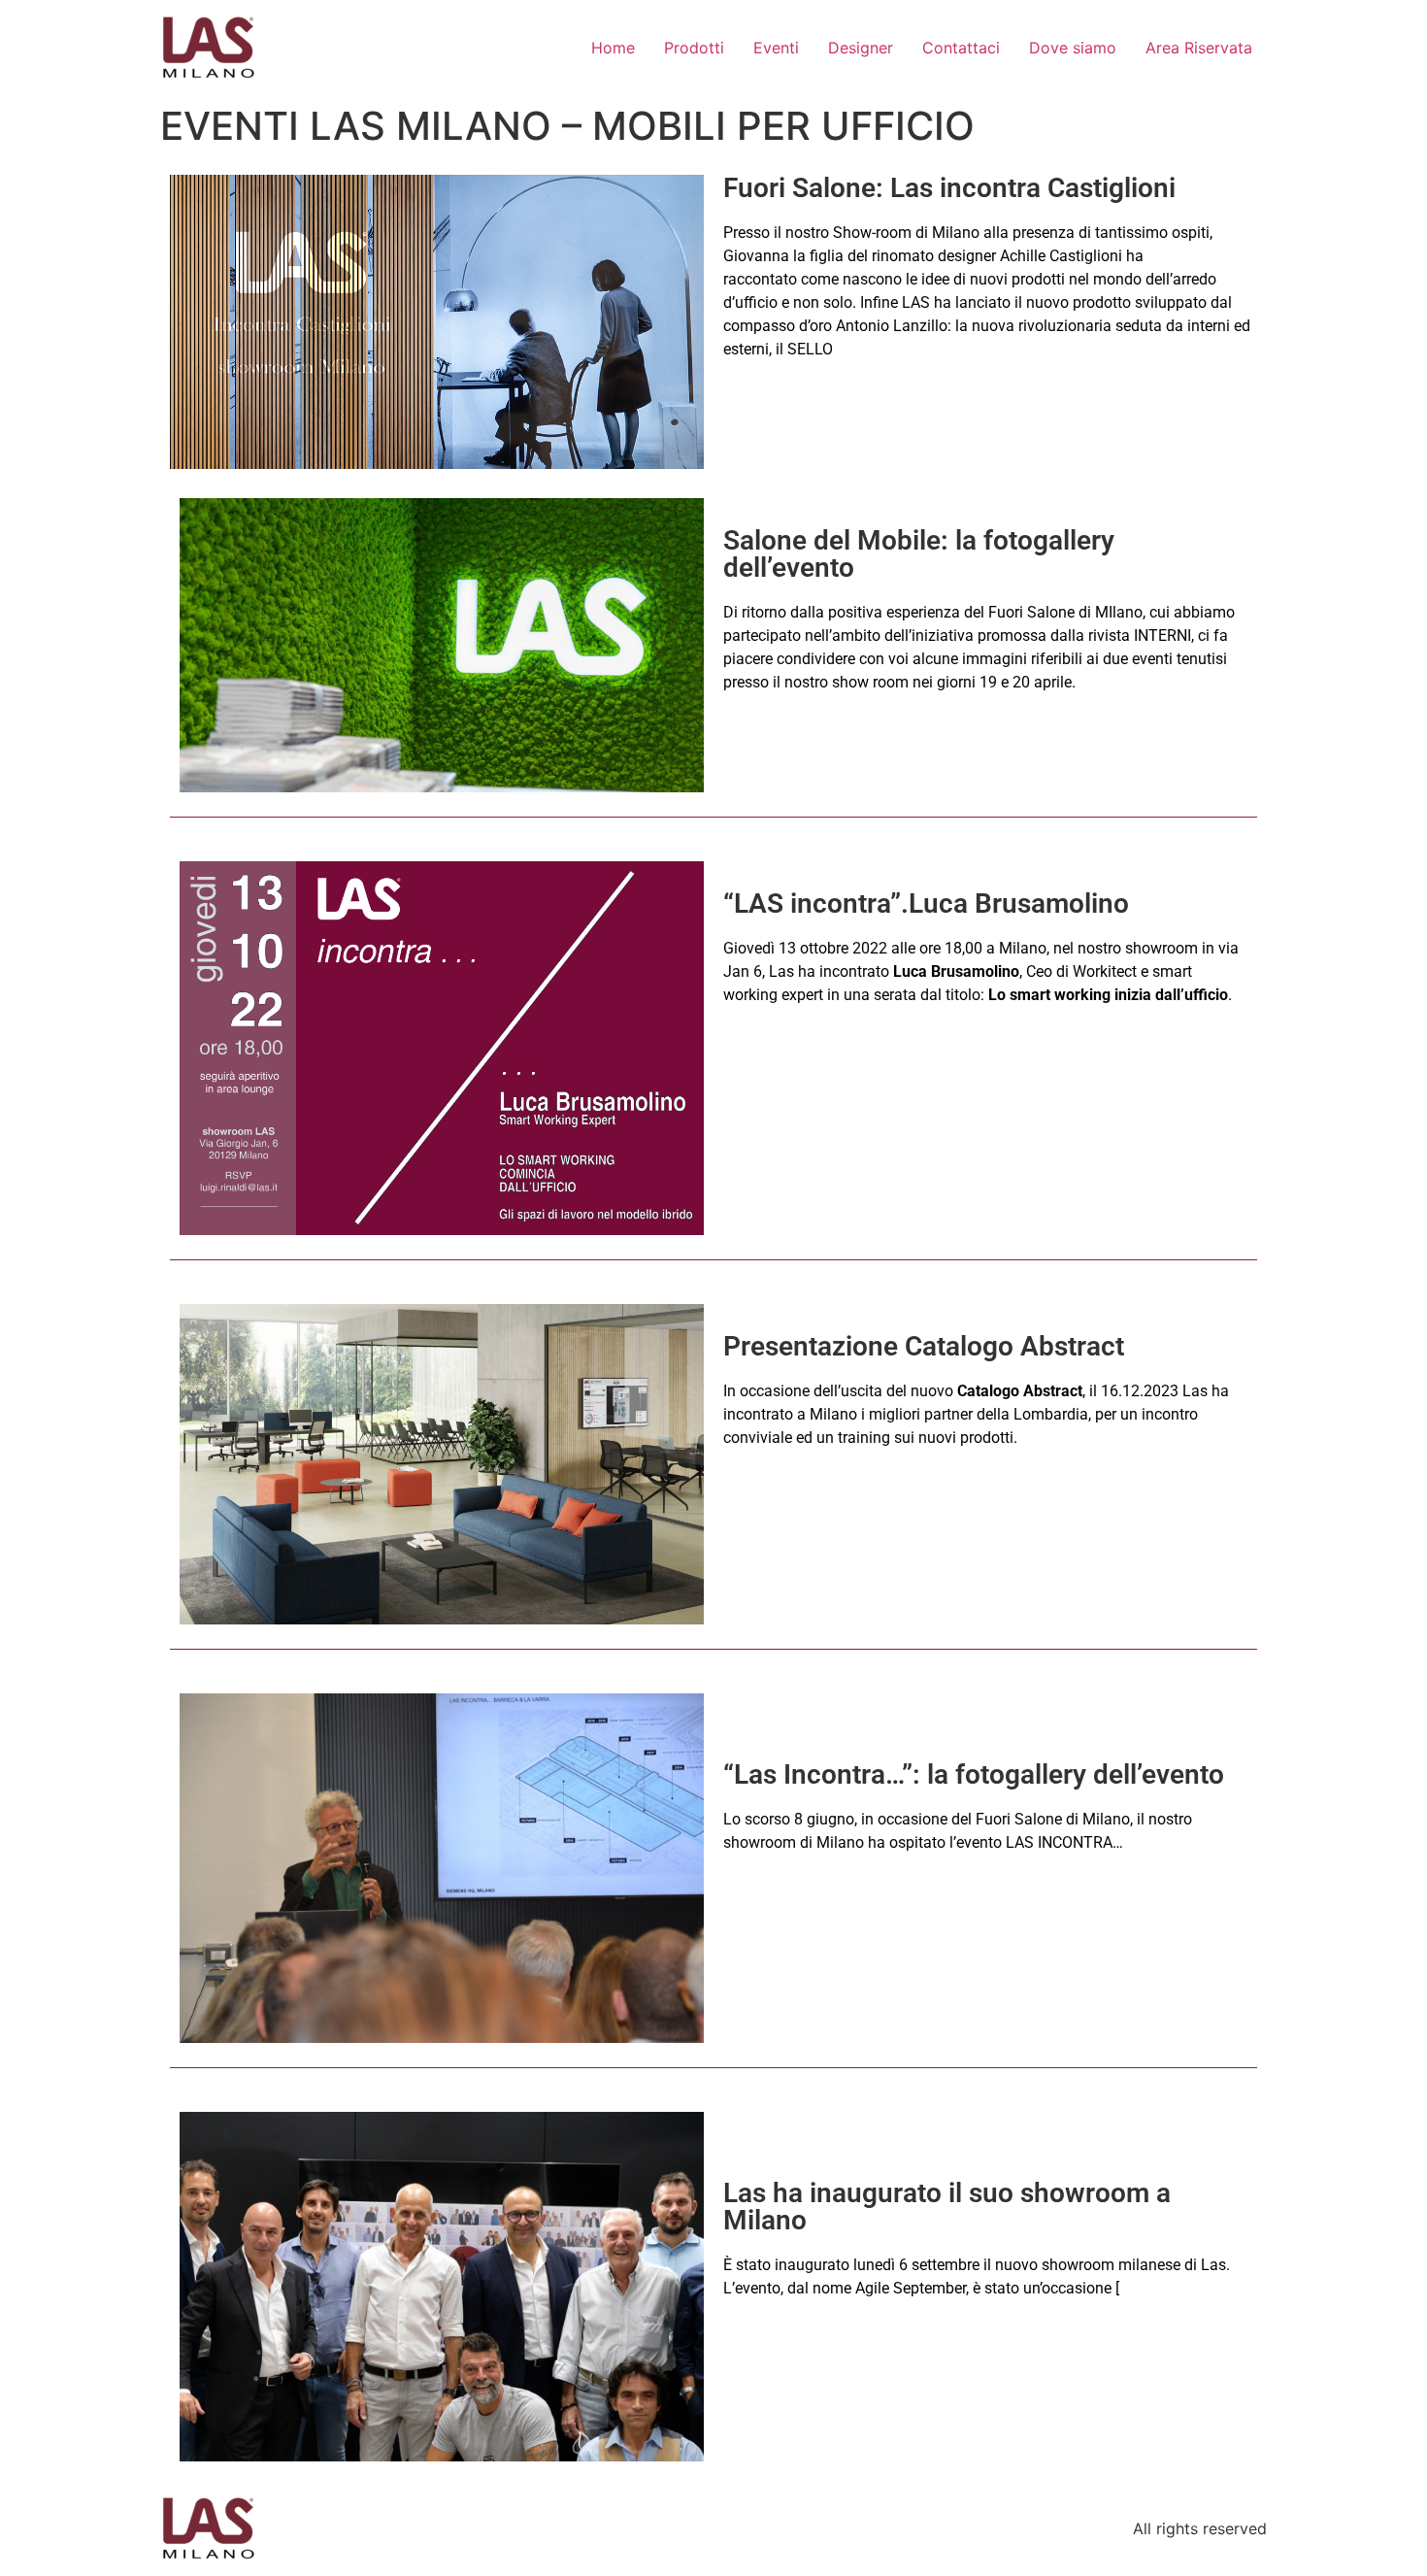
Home (613, 48)
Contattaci (961, 48)
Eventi (776, 48)
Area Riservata (1199, 48)
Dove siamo (1073, 48)
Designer (861, 48)
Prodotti (694, 48)
